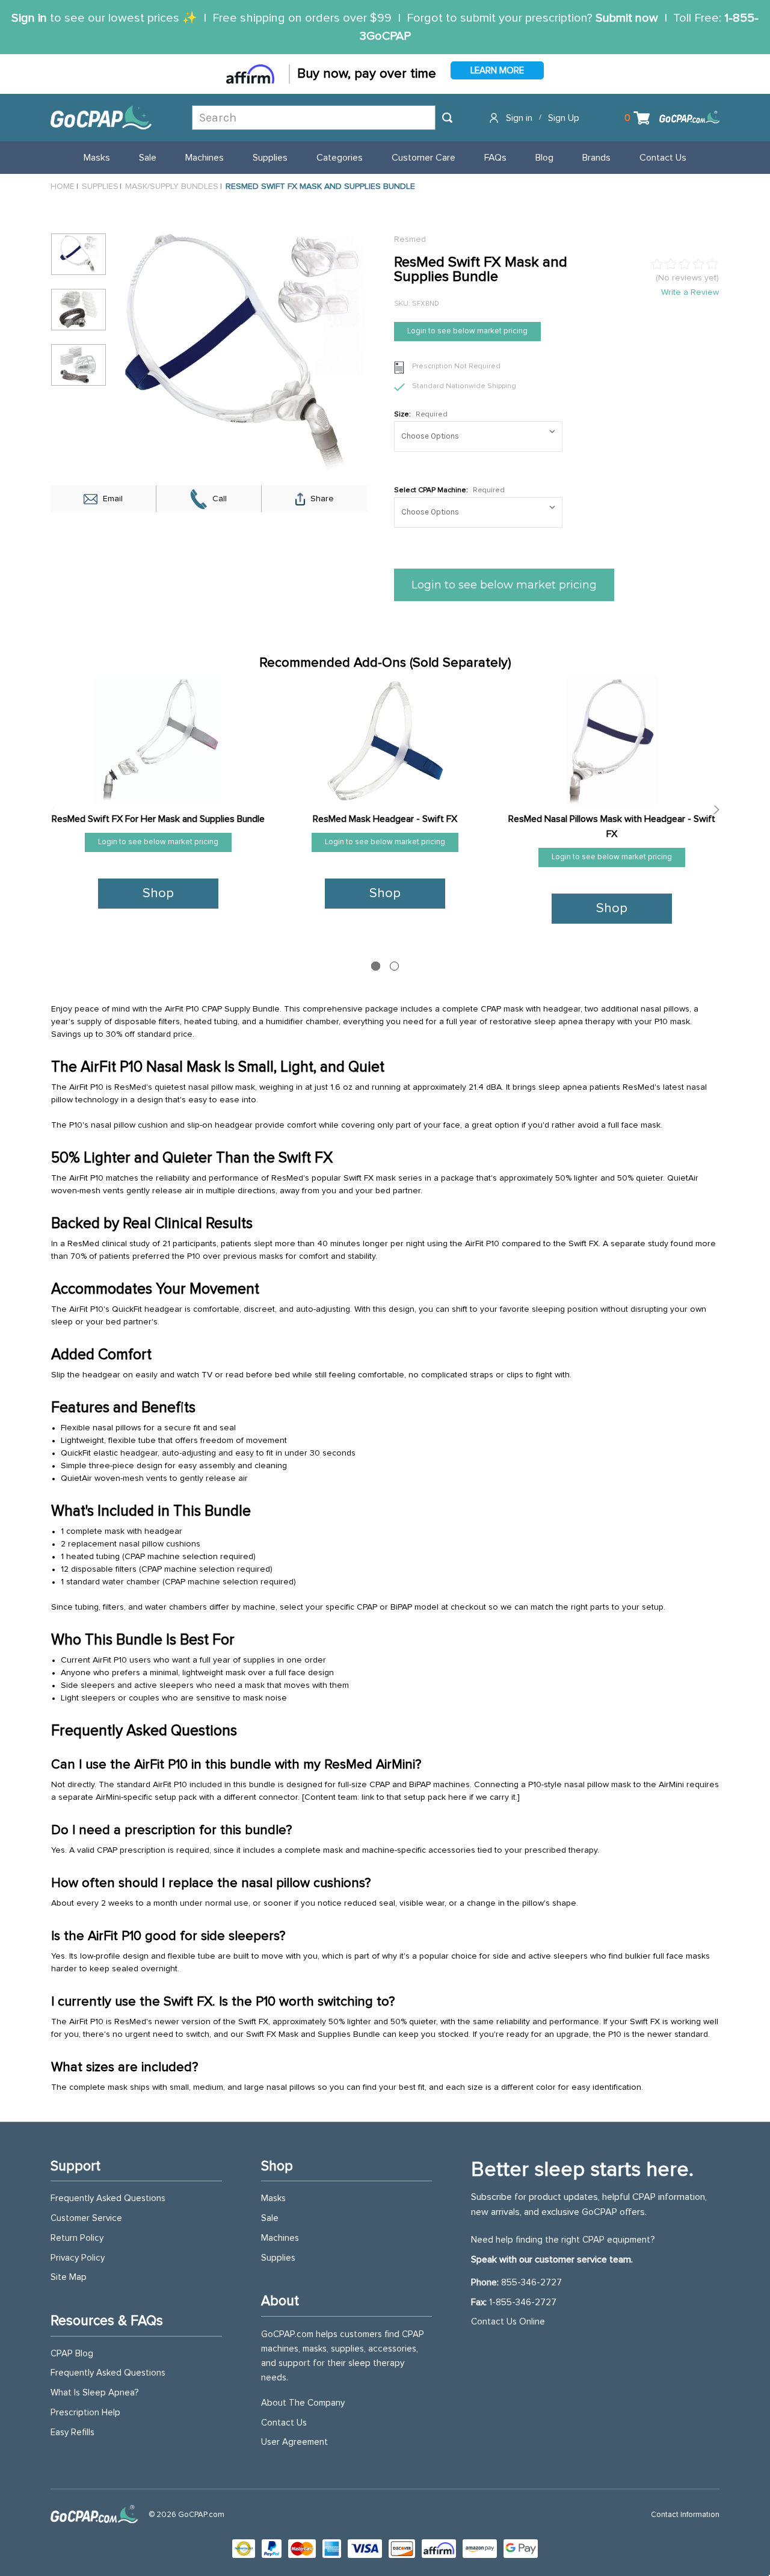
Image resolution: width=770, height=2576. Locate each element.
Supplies (270, 158)
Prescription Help (85, 2413)
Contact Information (685, 2515)
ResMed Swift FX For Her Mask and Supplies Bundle (158, 819)
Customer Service (86, 2218)
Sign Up (564, 118)
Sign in (29, 18)
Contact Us (663, 158)
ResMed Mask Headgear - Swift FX (385, 819)
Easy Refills (72, 2432)
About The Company (303, 2403)
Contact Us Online (508, 2322)
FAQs (495, 158)
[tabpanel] (159, 802)
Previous (57, 810)
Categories (340, 158)
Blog (544, 158)
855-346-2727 (531, 2283)
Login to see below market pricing (467, 331)
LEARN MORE (497, 71)
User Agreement (294, 2442)
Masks (97, 158)
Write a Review (690, 292)
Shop (158, 894)
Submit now (627, 18)
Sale (148, 158)
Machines (205, 158)
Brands (596, 158)
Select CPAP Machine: (449, 490)
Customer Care (423, 158)
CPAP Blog (72, 2354)
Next (713, 810)
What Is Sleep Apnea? (95, 2393)
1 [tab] (376, 966)
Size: (421, 415)
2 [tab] (394, 966)
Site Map (69, 2277)
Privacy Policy (78, 2258)
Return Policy (77, 2238)
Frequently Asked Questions (108, 2198)
